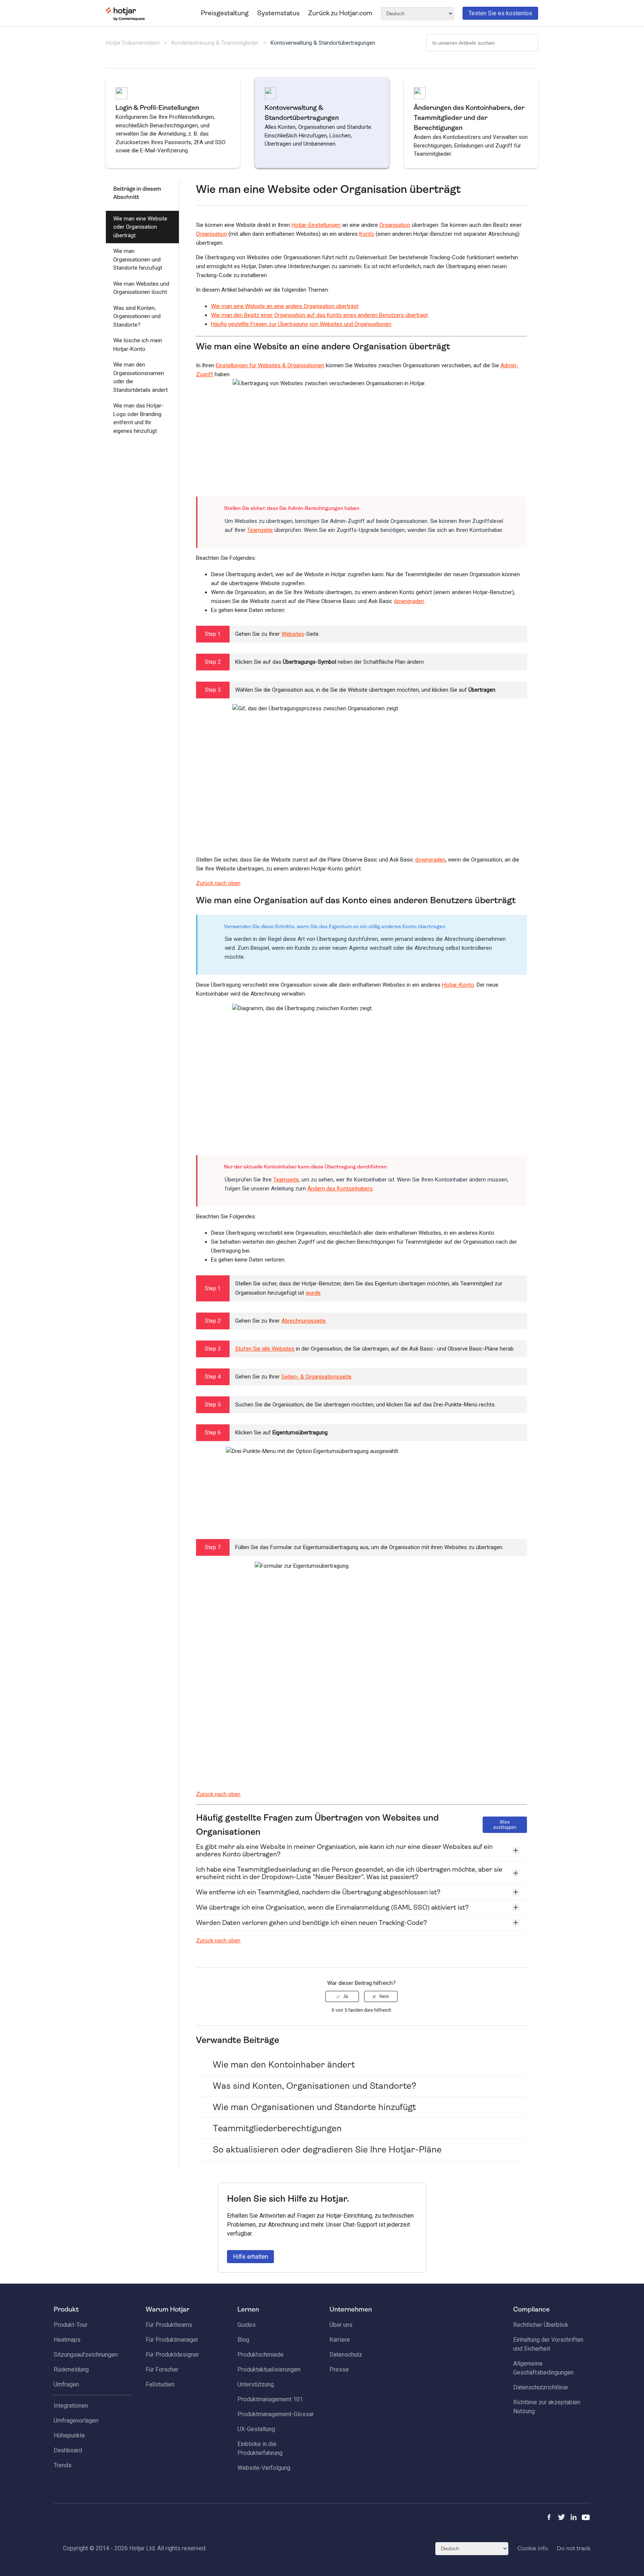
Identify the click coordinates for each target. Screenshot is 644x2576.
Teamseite (260, 530)
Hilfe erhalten (250, 2257)
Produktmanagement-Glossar (276, 2414)
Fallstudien (160, 2384)
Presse (339, 2369)
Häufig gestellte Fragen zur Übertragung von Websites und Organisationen (301, 324)
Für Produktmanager (172, 2340)
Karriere (340, 2340)
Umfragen (66, 2384)
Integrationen (71, 2406)
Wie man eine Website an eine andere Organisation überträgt (285, 306)
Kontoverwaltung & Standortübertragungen (323, 43)
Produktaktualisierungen (269, 2369)
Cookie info (533, 2548)
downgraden (409, 601)
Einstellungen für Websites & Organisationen (270, 365)
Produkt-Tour (71, 2325)
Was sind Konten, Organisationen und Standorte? (137, 316)
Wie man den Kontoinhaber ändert (284, 2065)
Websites (293, 634)
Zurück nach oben (218, 883)
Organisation (395, 225)
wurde (313, 1293)
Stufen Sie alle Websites (265, 1349)
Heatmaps (67, 2340)
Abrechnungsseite (304, 1321)
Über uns (341, 2325)
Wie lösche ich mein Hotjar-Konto (138, 345)
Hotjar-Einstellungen (316, 225)
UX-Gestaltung (256, 2429)
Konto (367, 234)
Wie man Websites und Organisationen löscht (141, 288)
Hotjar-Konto (458, 985)
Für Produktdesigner (172, 2355)
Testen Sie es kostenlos (500, 13)
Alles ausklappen (505, 1825)
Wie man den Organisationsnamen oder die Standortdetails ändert (141, 377)
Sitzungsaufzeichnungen (86, 2355)
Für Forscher (162, 2369)
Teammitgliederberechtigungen (277, 2128)
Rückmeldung (71, 2369)
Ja (346, 1996)
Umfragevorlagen (76, 2420)
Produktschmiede (261, 2355)
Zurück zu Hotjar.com (340, 13)
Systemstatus (278, 13)
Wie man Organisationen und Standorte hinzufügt (138, 259)
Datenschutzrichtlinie (541, 2387)
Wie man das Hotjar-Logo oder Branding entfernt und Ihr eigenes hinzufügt (138, 418)
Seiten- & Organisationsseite (316, 1377)
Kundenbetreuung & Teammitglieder (215, 43)
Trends (63, 2465)
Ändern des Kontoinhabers (340, 1189)
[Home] (125, 19)
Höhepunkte (69, 2435)
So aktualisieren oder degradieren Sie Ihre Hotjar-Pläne (327, 2150)
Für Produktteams (169, 2325)
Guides (247, 2325)
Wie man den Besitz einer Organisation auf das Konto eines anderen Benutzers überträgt (319, 315)
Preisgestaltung (225, 13)
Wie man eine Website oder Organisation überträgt (140, 227)
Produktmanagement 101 (270, 2399)
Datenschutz (346, 2355)
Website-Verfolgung (264, 2468)
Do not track (574, 2548)
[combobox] (482, 43)
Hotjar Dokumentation (133, 43)
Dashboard (68, 2450)
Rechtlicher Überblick (541, 2325)
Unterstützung (256, 2384)
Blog (243, 2340)
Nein (384, 1996)
